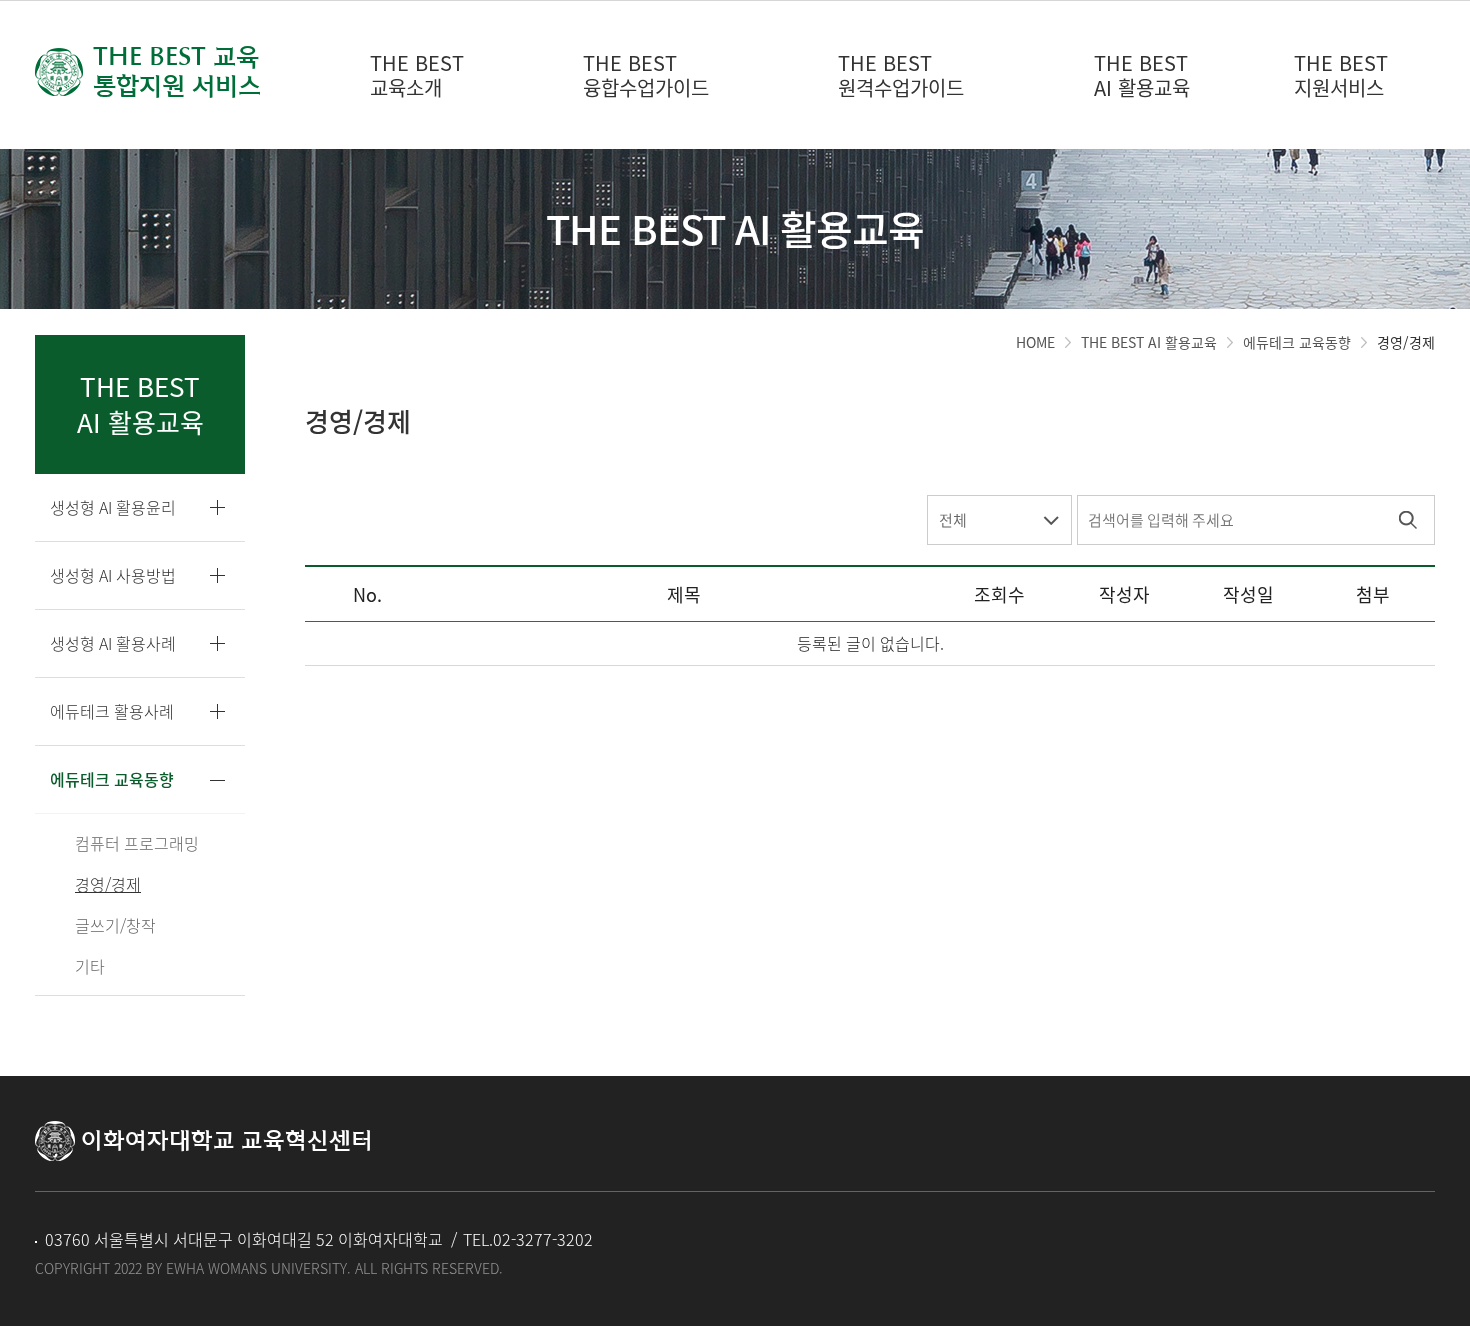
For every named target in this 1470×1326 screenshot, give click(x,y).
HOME (1035, 342)
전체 (953, 520)
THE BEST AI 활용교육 (1149, 342)
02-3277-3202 (543, 1239)
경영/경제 (1406, 342)
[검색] (1407, 520)
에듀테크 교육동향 (1297, 342)
